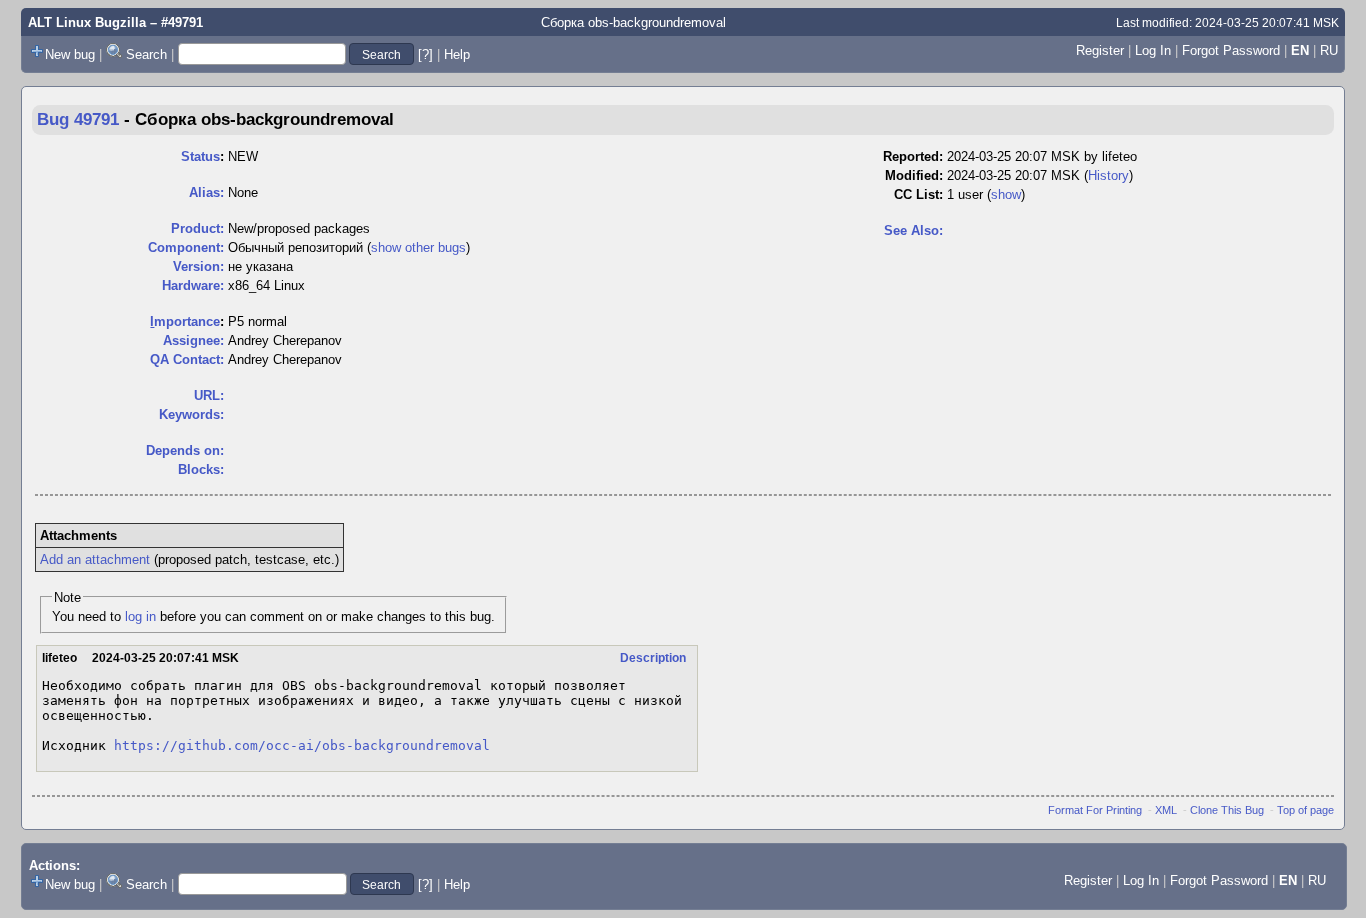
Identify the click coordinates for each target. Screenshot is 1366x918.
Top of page (1305, 810)
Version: (198, 266)
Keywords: (191, 414)
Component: (186, 247)
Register (1100, 50)
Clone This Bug (1227, 810)
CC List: (918, 194)
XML (1166, 810)
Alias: (206, 192)
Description (653, 658)
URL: (209, 395)
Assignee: (193, 340)
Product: (197, 228)
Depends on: (185, 450)
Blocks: (201, 469)
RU (1329, 50)
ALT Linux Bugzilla (87, 22)
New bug (70, 54)
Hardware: (193, 285)
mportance (185, 321)
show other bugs (418, 247)
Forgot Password (1231, 50)
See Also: (913, 230)
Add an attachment (95, 559)
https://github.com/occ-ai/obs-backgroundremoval (302, 745)
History (1108, 175)
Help (457, 54)
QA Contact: (187, 359)
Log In (1153, 50)
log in (140, 616)
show (1006, 194)
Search (146, 54)
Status (200, 156)
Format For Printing (1095, 810)
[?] (425, 54)
